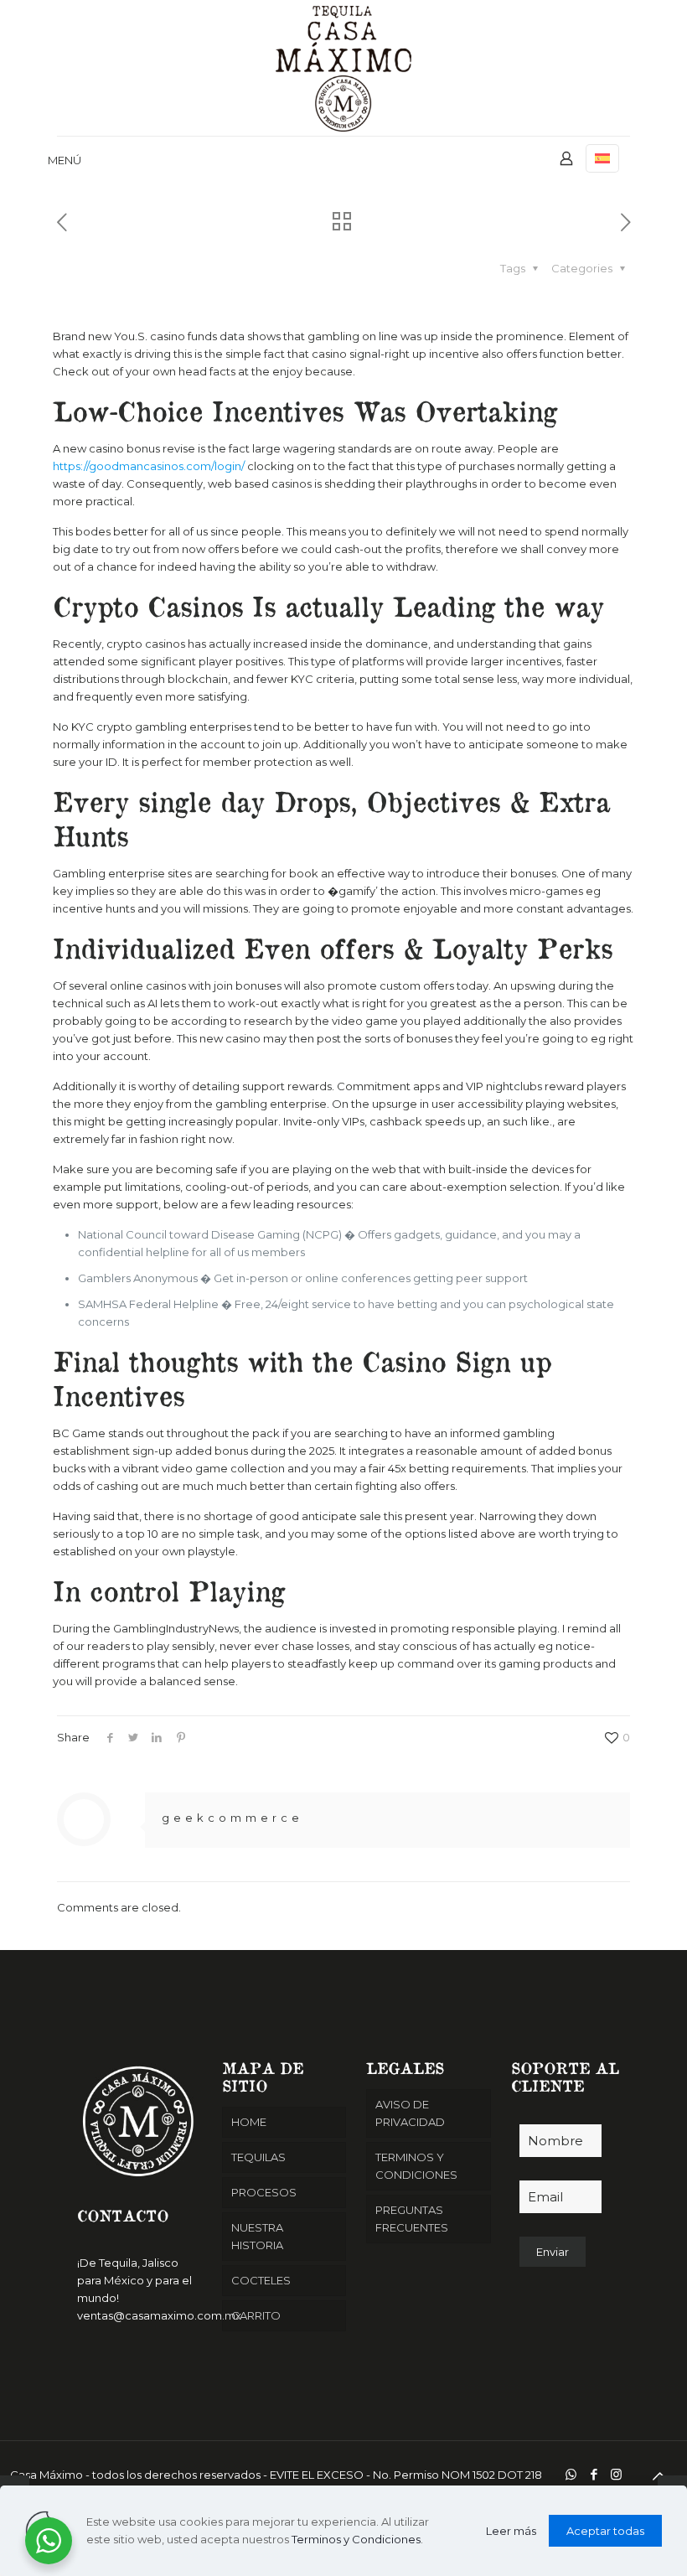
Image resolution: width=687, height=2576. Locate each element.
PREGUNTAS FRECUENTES (412, 2219)
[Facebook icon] (594, 2474)
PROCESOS (264, 2192)
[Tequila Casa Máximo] (343, 68)
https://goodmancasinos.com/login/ (149, 466)
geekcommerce (232, 1818)
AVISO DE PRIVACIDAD (410, 2113)
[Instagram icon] (616, 2474)
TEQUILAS (258, 2157)
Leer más (511, 2531)
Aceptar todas (605, 2531)
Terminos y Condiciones (356, 2539)
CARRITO (256, 2315)
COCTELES (261, 2280)
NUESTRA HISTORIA (257, 2236)
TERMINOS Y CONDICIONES (416, 2166)
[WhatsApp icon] (571, 2474)
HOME (249, 2122)
